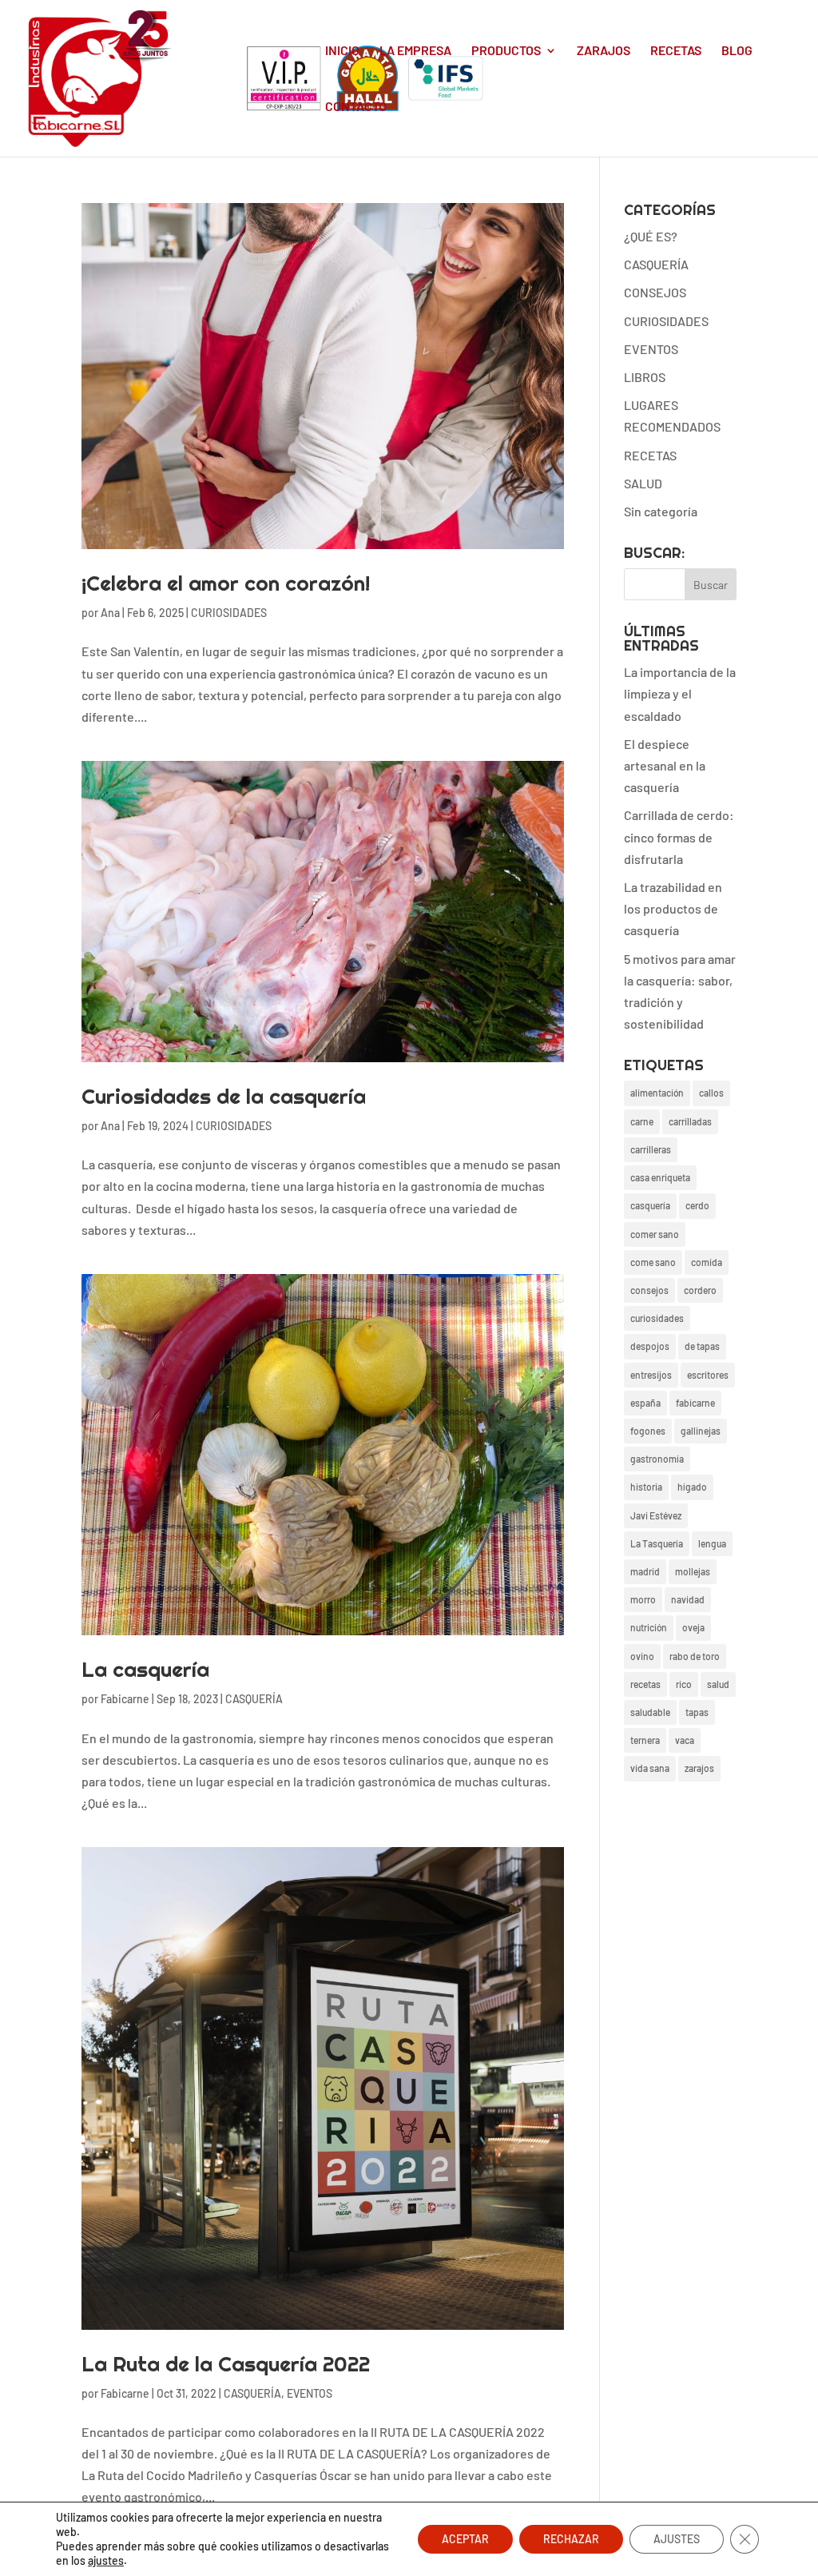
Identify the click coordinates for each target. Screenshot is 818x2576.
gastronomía (657, 1459)
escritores (708, 1375)
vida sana (650, 1768)
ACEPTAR (465, 2539)
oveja (693, 1627)
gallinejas (701, 1431)
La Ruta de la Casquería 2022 (226, 2364)
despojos (650, 1346)
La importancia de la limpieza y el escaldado (680, 693)
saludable (650, 1712)
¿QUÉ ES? (651, 236)
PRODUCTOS (506, 51)
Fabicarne (125, 1699)
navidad (688, 1599)
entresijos (651, 1375)
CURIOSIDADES (229, 613)
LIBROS (645, 377)
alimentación (657, 1093)
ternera (645, 1740)
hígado (692, 1487)
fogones (648, 1431)
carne (642, 1121)
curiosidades (657, 1318)
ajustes (106, 2560)
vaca (685, 1740)
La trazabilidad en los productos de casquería (673, 908)
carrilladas (690, 1121)
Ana (110, 613)
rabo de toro (695, 1656)
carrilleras (651, 1149)
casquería (650, 1205)
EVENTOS (310, 2393)
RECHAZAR (571, 2539)
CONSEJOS (655, 292)
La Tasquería (657, 1543)
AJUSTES (677, 2539)
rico (684, 1684)
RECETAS (676, 51)
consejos (649, 1290)
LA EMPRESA (415, 51)
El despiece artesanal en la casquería (665, 765)
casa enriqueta (660, 1177)
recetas (645, 1684)
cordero (700, 1290)
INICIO (342, 51)
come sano (653, 1262)
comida (707, 1262)
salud (718, 1684)
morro (643, 1599)
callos (711, 1093)
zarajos (699, 1768)
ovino (642, 1656)
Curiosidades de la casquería (224, 1096)
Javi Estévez (656, 1515)
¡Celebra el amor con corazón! (226, 583)
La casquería (145, 1669)
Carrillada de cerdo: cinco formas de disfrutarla (679, 836)
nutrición (649, 1627)
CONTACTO (356, 107)
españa (645, 1403)
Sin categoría (661, 511)
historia (646, 1487)
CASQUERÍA (254, 1699)
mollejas (693, 1571)
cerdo (697, 1205)
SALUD (643, 483)
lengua (712, 1543)
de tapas (702, 1346)
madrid (645, 1571)
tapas (697, 1712)
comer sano (655, 1234)
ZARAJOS (604, 51)
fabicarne (695, 1403)
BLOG (737, 51)
